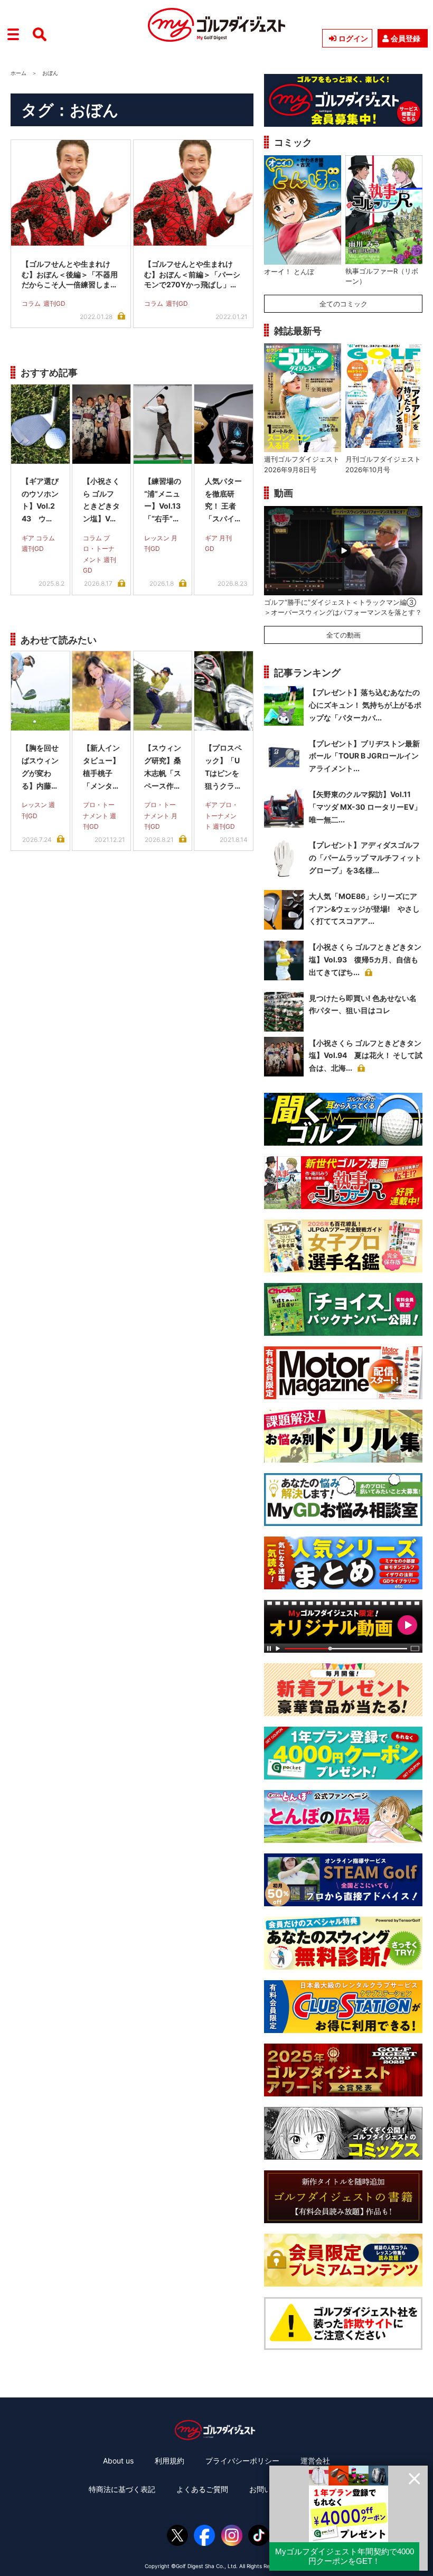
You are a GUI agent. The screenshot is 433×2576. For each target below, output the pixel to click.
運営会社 (315, 2461)
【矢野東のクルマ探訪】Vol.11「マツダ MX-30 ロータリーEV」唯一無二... (365, 807)
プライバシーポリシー (242, 2461)
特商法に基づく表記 (122, 2489)
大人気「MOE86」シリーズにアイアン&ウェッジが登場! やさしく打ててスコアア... (364, 909)
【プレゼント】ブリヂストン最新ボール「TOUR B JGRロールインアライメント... (364, 756)
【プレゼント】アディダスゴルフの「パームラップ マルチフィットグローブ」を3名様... (365, 858)
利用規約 (170, 2461)
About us (118, 2461)
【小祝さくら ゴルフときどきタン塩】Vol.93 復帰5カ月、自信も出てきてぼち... (365, 959)
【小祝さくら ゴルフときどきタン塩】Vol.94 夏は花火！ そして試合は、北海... (366, 1056)
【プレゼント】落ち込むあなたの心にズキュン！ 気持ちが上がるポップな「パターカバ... (365, 705)
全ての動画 (343, 635)
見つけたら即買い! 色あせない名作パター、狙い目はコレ (363, 1004)
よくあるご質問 (202, 2489)
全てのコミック (343, 304)
